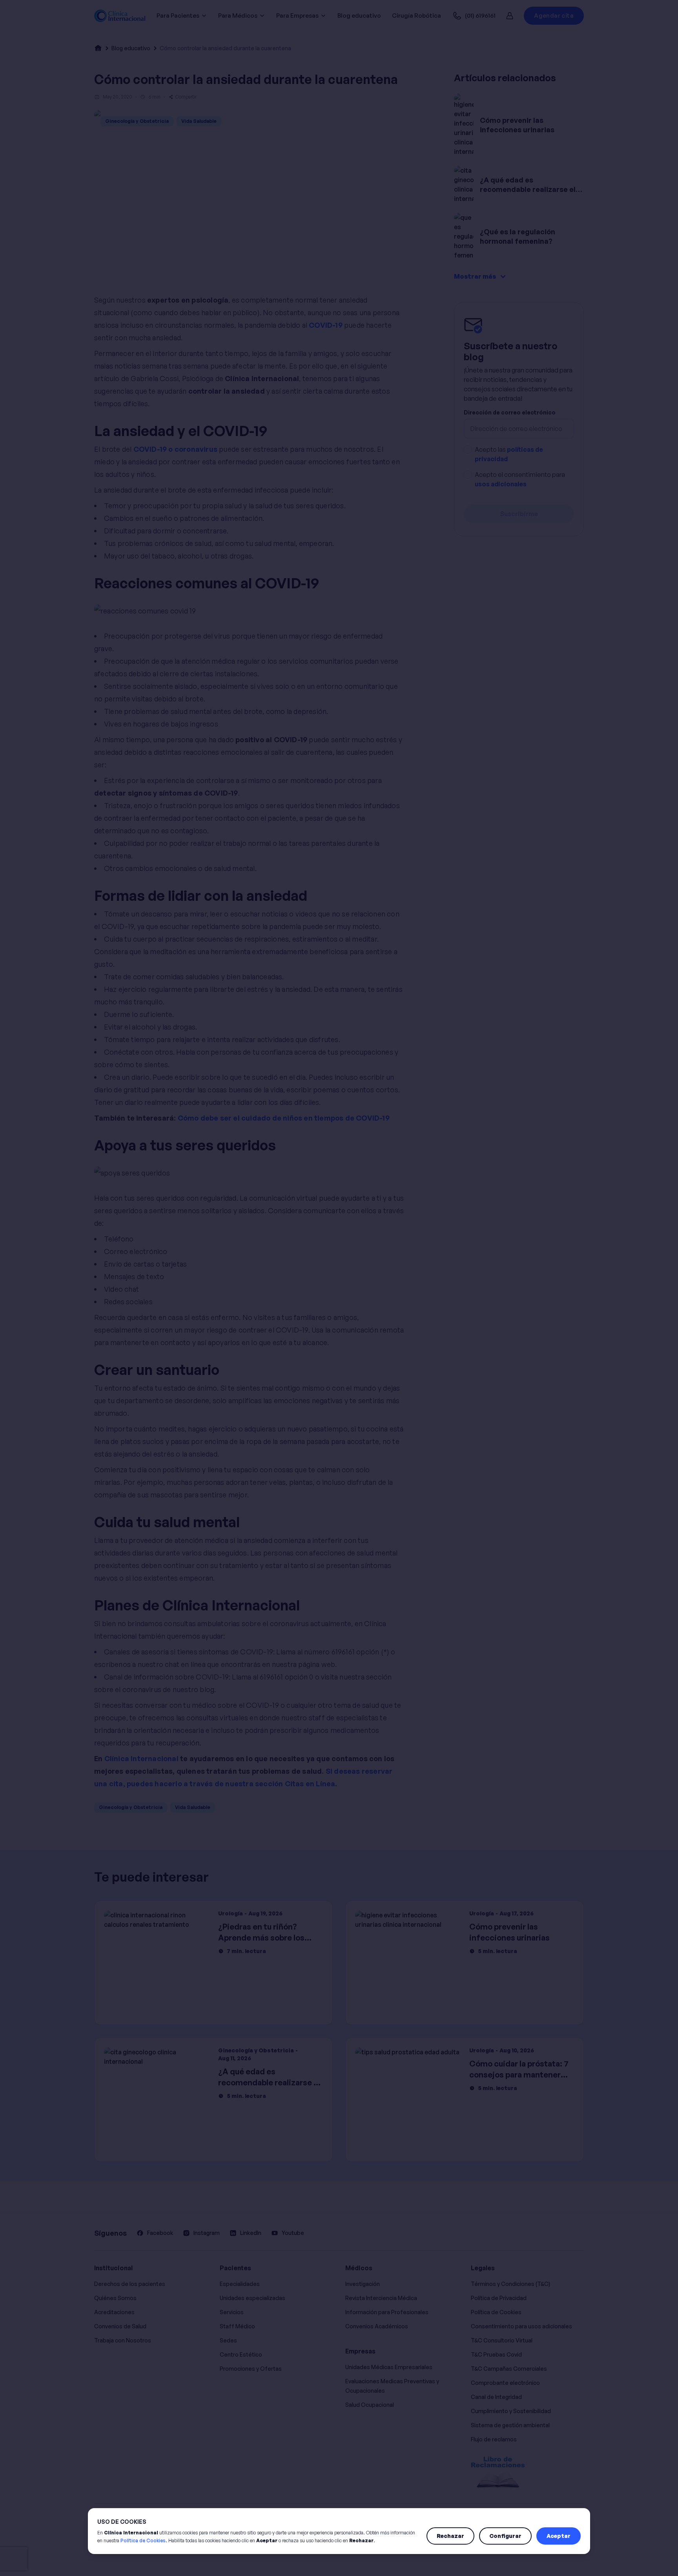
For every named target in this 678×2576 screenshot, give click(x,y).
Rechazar (450, 2536)
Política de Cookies (143, 2540)
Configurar (505, 2536)
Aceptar (559, 2536)
